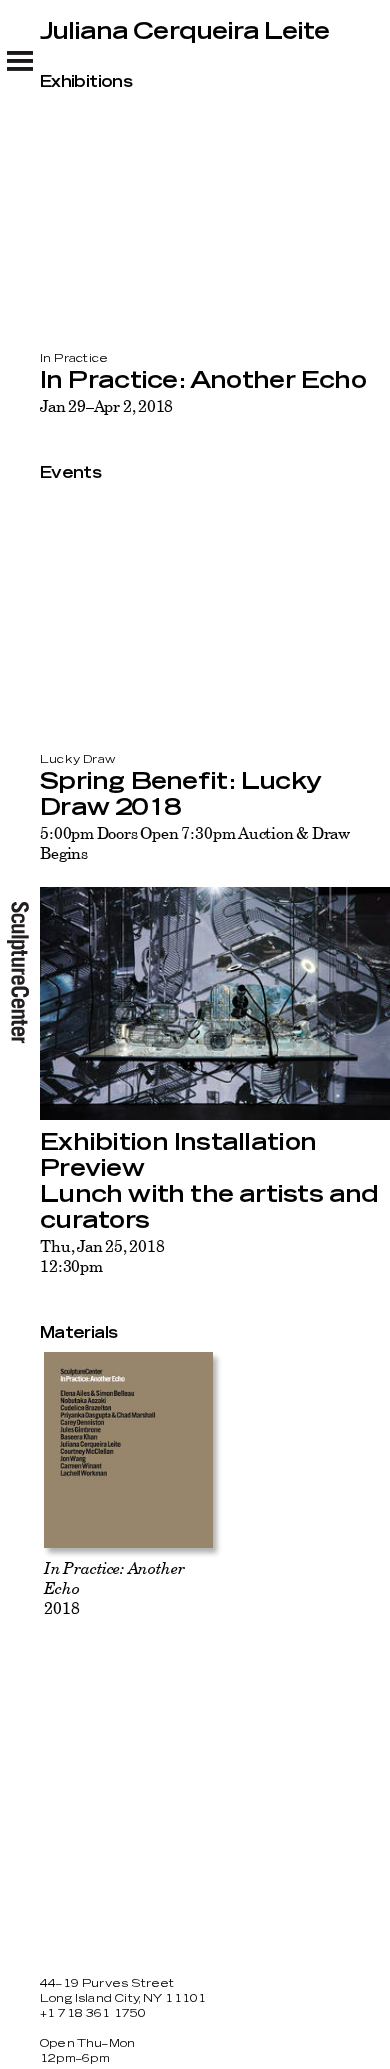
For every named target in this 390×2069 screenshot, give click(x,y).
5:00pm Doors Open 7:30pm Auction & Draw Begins (195, 843)
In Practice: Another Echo (203, 381)
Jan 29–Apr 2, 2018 (106, 406)
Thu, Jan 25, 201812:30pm (102, 1256)
